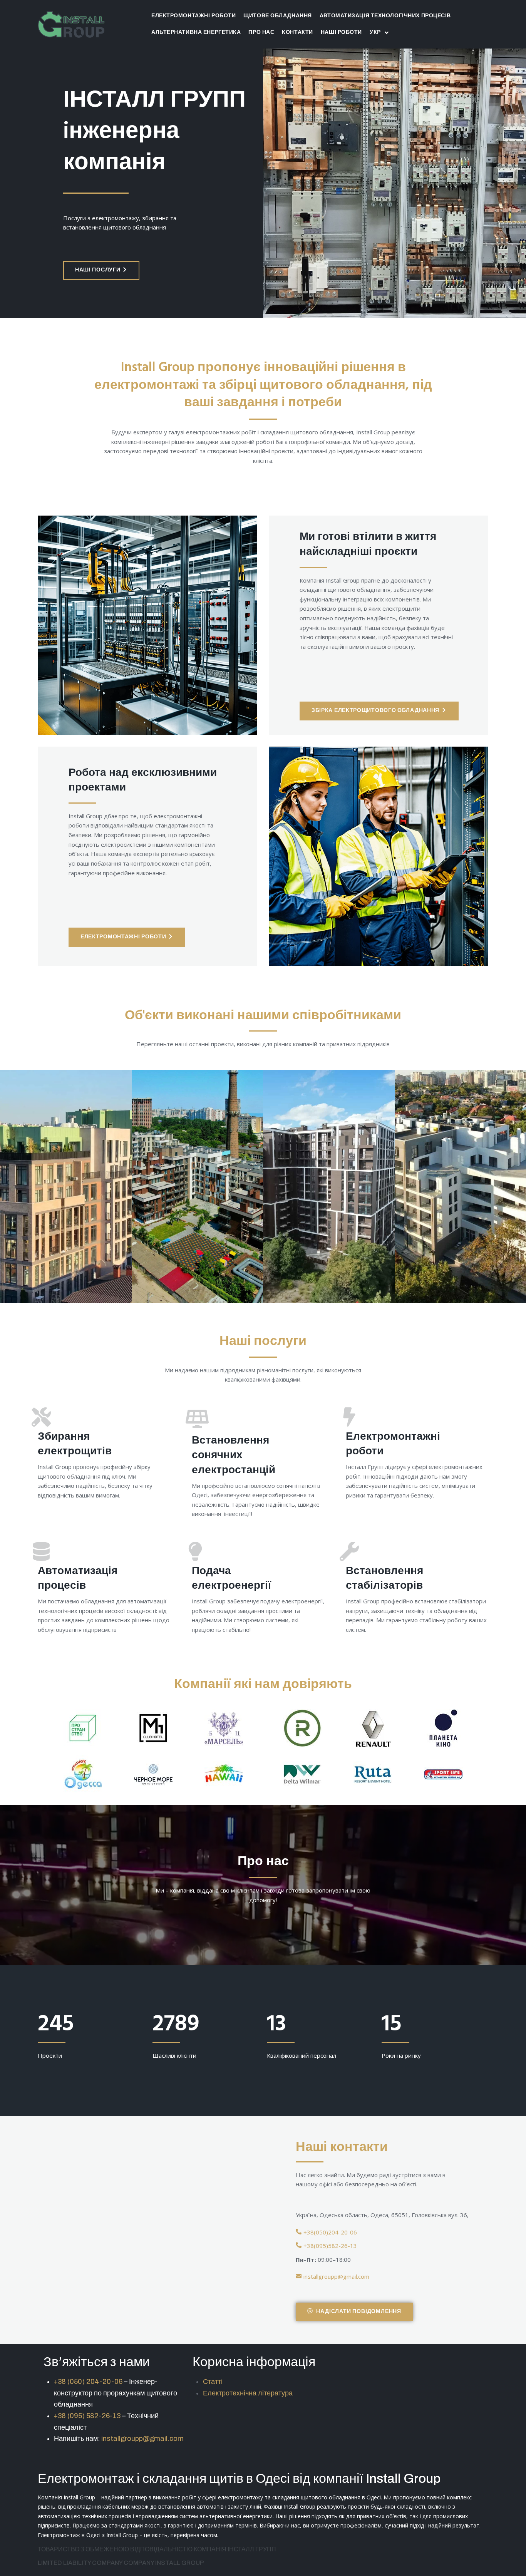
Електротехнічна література (248, 2393)
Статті (213, 2382)
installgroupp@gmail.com (142, 2439)
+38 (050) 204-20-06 (88, 2382)
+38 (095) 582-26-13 (87, 2416)
